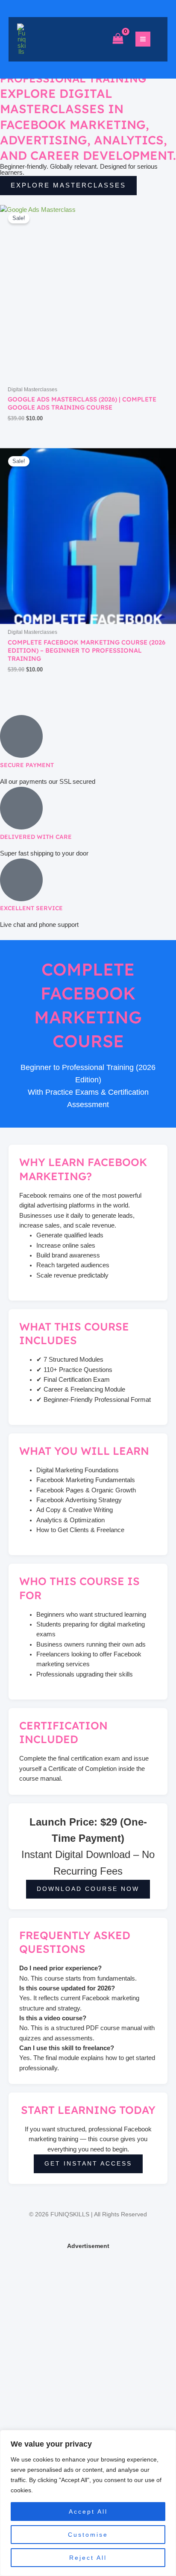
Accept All (88, 2512)
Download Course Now (88, 1889)
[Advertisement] (88, 2340)
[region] (88, 2503)
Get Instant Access (88, 2164)
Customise (88, 2535)
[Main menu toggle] (143, 39)
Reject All (88, 2558)
